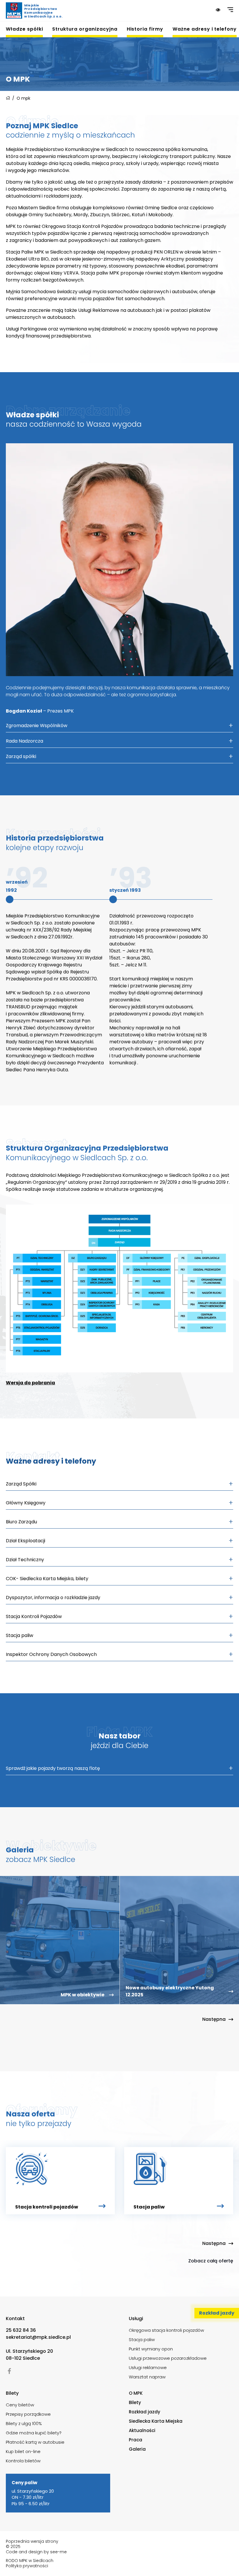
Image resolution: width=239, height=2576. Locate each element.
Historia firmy (145, 29)
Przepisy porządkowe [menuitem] (28, 2414)
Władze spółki (24, 29)
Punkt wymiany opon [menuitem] (151, 2349)
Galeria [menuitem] (137, 2449)
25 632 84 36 (21, 2330)
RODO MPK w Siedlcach (30, 2561)
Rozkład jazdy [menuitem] (145, 2412)
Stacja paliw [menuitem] (142, 2339)
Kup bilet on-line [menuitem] (23, 2451)
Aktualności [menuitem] (142, 2430)
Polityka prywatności (27, 2566)
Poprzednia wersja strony (32, 2541)
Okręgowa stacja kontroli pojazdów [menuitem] (166, 2330)
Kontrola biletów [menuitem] (23, 2461)
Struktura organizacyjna (85, 29)
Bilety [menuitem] (135, 2402)
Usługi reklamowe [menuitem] (148, 2367)
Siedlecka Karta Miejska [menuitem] (156, 2421)
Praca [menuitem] (136, 2440)
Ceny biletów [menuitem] (20, 2405)
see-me (58, 2552)
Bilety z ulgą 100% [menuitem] (24, 2423)
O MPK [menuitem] (136, 2393)
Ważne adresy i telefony (205, 29)
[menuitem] (24, 31)
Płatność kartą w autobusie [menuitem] (35, 2442)
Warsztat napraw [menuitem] (147, 2377)
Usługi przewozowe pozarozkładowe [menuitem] (168, 2358)
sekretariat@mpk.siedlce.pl (38, 2337)
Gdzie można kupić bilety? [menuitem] (34, 2433)
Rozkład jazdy (217, 2313)
